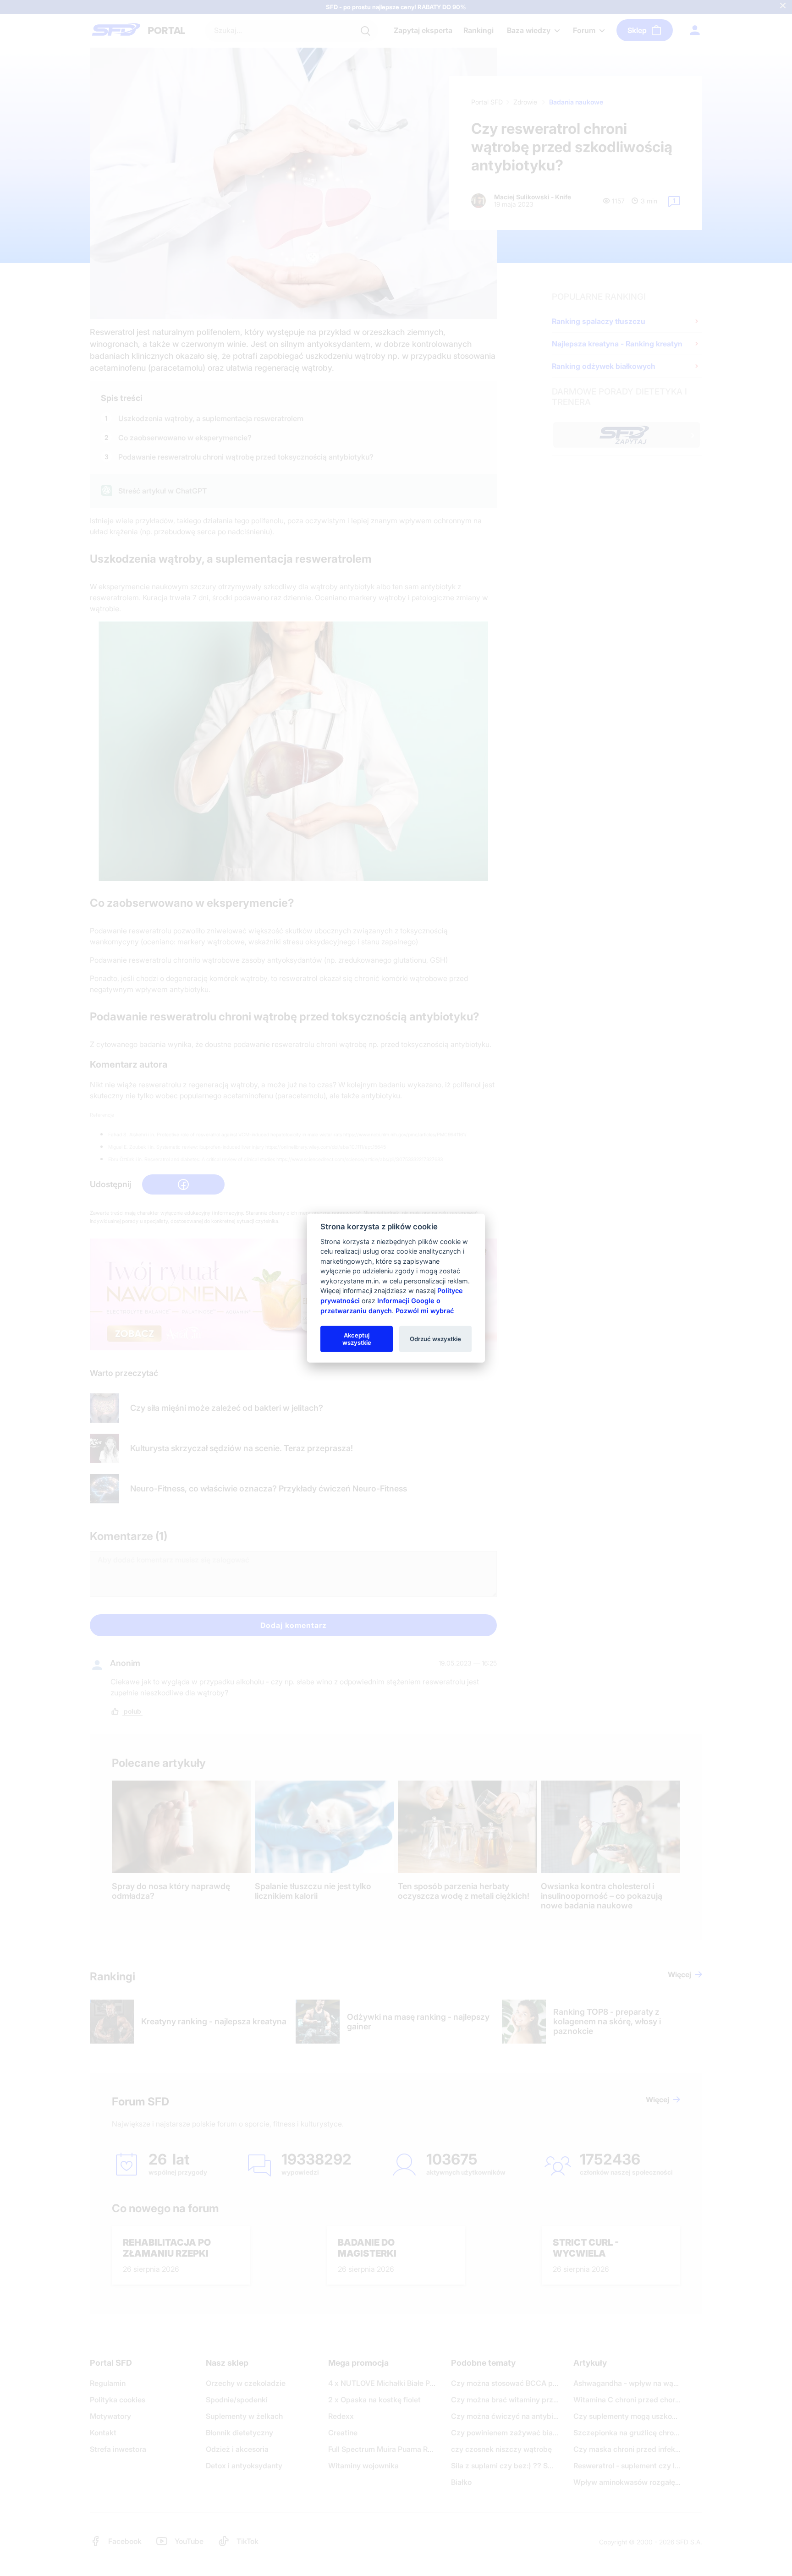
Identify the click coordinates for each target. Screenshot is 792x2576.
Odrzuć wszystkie (435, 1338)
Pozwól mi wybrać (425, 1310)
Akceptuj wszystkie (357, 1338)
